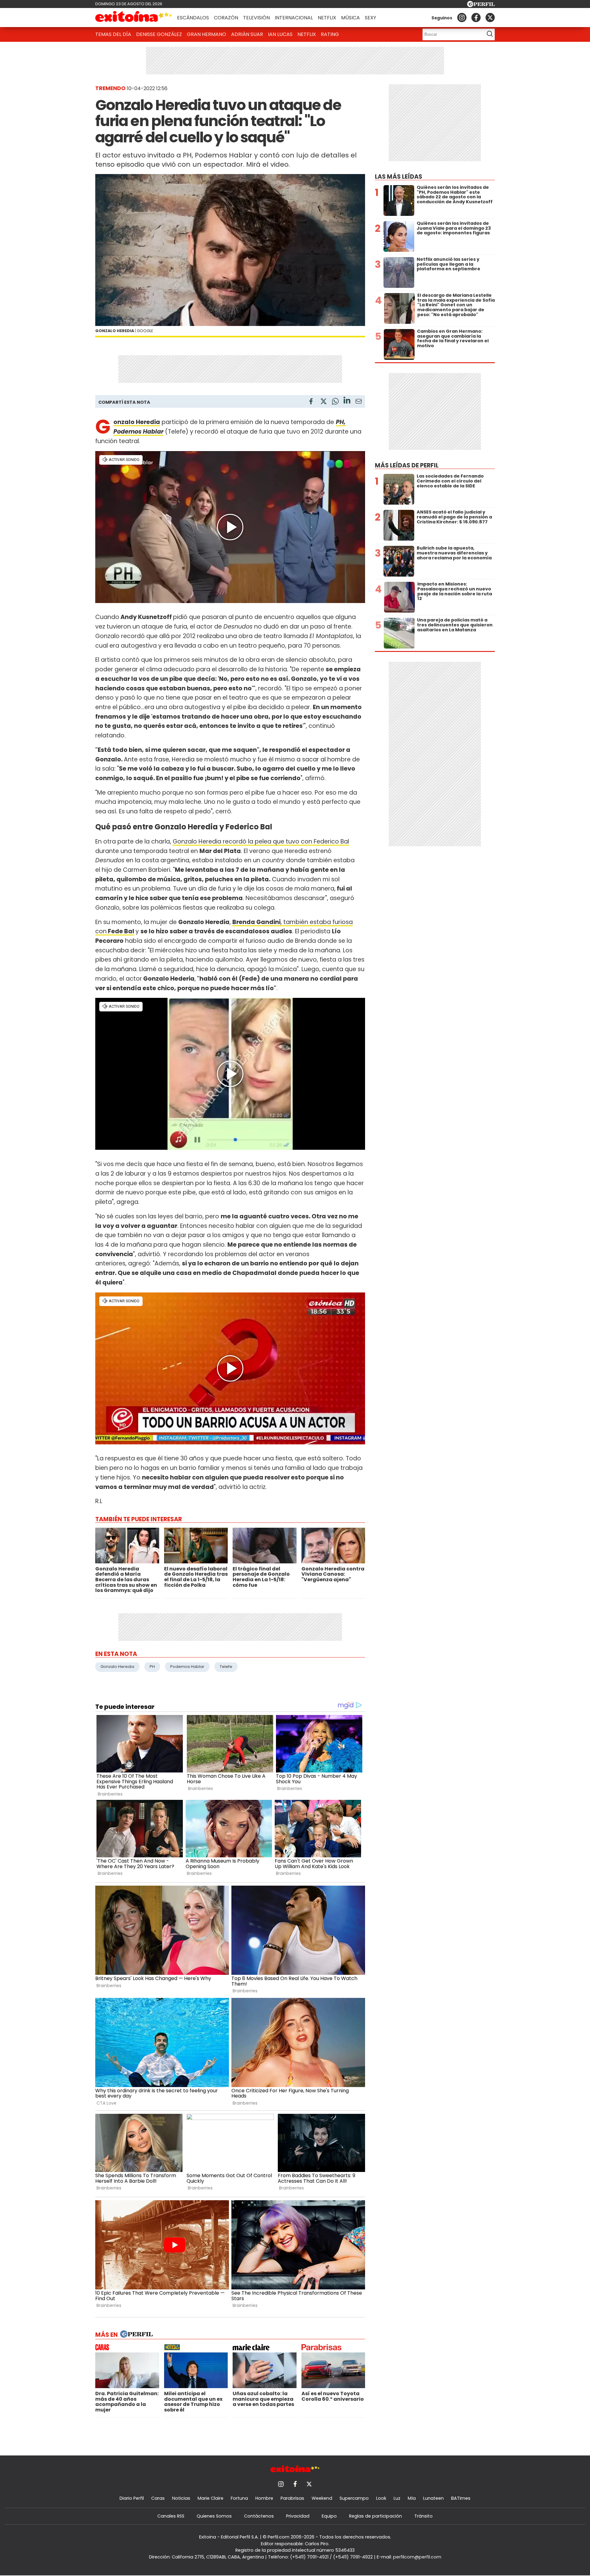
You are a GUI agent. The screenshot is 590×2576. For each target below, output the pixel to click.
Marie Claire (210, 2498)
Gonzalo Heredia (117, 1667)
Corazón (226, 18)
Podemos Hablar (187, 1667)
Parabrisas (292, 2498)
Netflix (327, 18)
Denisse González (159, 34)
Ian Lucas (280, 34)
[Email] (359, 402)
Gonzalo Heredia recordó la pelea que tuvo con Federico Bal (261, 841)
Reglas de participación (376, 2516)
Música (350, 18)
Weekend (322, 2498)
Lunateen (433, 2498)
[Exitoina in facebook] (476, 18)
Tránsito (423, 2516)
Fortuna (239, 2498)
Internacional (294, 18)
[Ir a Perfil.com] (481, 5)
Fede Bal (120, 931)
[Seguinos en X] (490, 18)
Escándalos (193, 18)
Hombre (264, 2498)
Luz (397, 2498)
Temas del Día (113, 34)
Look (381, 2498)
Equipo (329, 2516)
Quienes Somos (214, 2516)
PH (152, 1667)
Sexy (370, 18)
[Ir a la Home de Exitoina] (134, 18)
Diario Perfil (132, 2498)
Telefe (226, 1667)
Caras (158, 2498)
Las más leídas (399, 177)
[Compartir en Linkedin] (347, 401)
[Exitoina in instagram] (462, 18)
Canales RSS (171, 2516)
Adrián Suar (247, 34)
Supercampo (354, 2498)
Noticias (181, 2498)
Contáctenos (259, 2516)
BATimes (461, 2498)
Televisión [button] (256, 18)
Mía (412, 2498)
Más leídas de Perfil (407, 465)
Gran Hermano (206, 34)
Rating (330, 34)
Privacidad (298, 2516)
